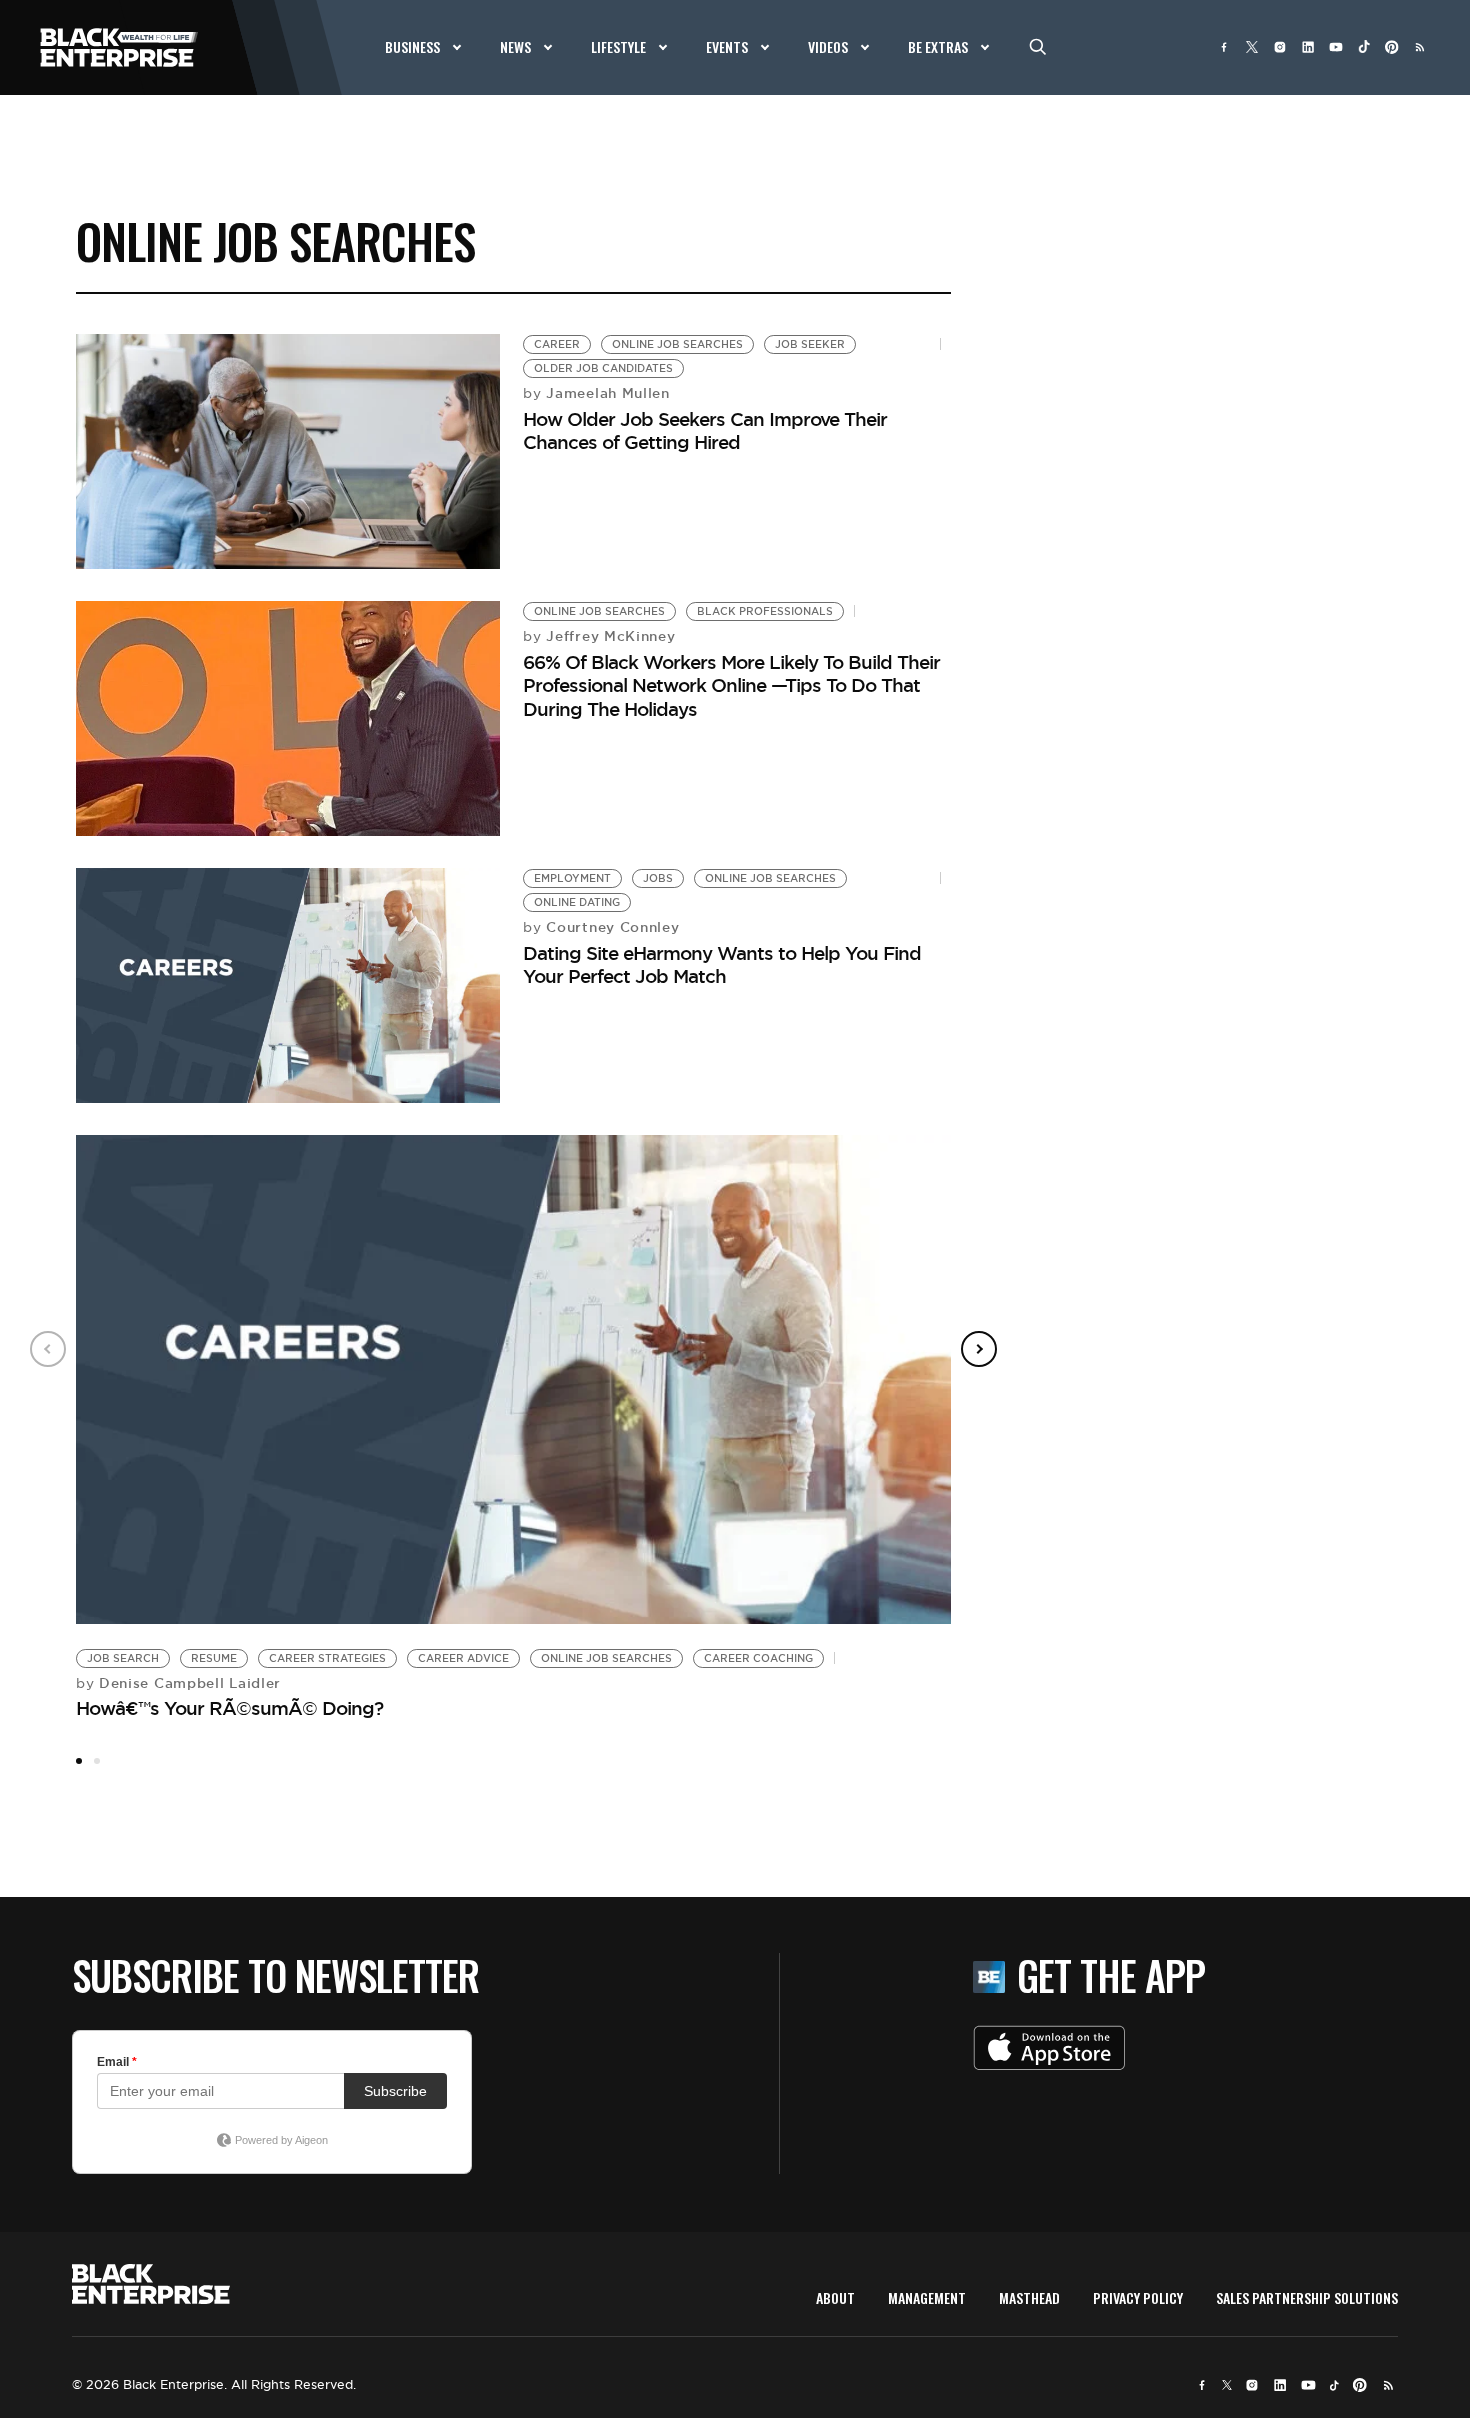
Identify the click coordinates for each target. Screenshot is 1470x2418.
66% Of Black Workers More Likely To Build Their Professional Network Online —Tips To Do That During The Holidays (731, 685)
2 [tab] (97, 1761)
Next (979, 1349)
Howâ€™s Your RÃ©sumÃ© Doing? (229, 1708)
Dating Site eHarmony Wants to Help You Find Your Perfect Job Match (722, 964)
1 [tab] (79, 1761)
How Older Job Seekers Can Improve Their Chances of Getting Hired (705, 430)
